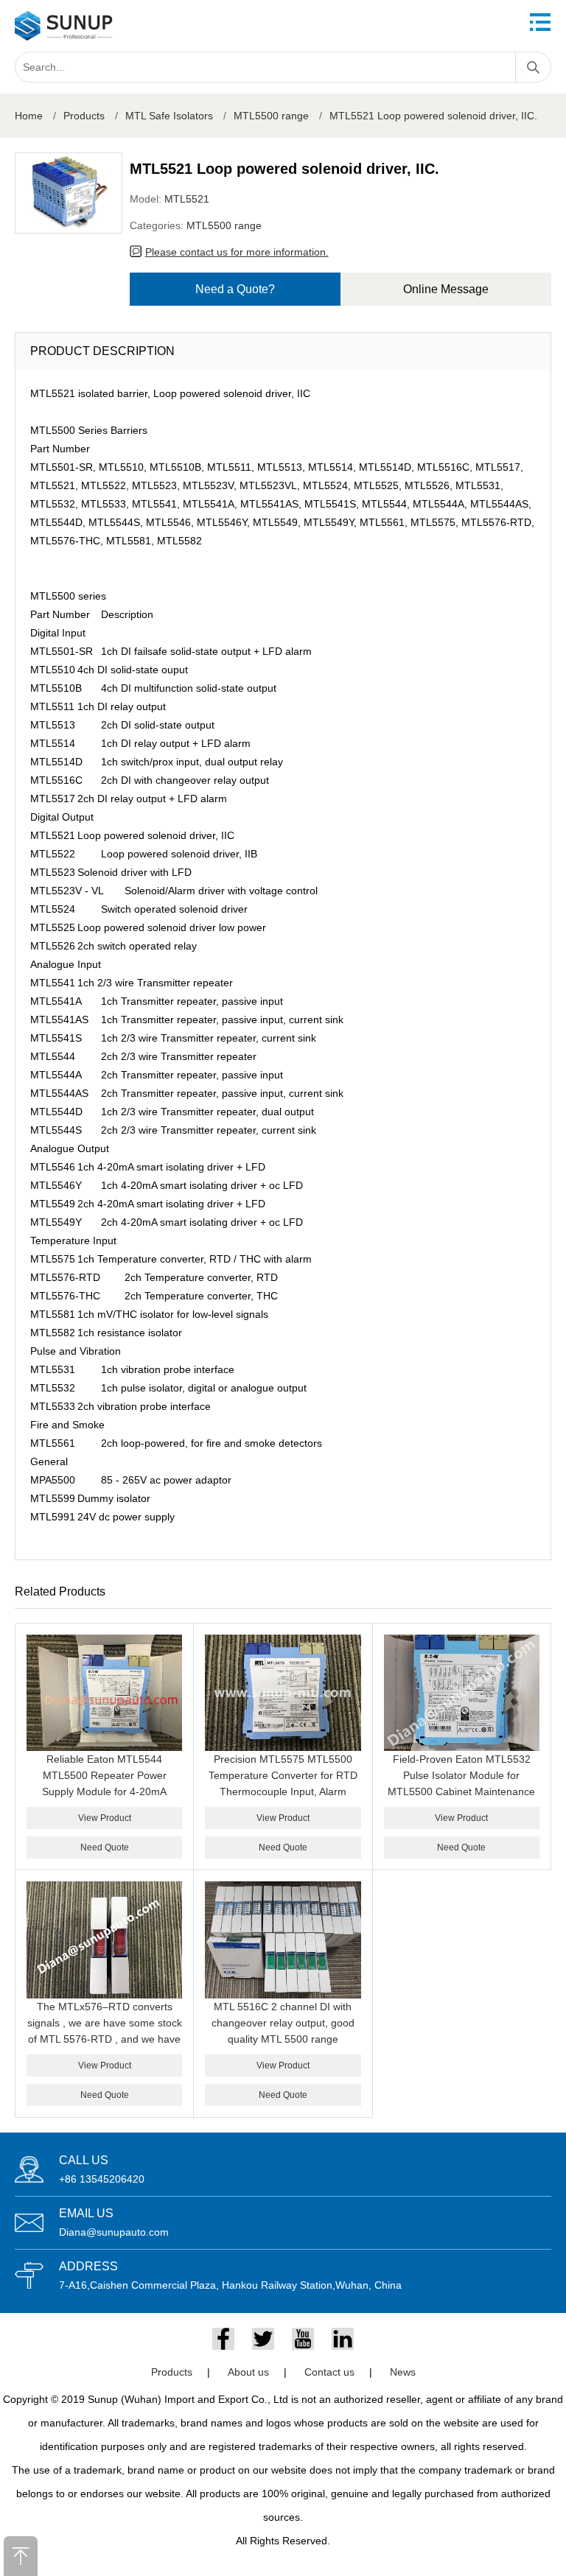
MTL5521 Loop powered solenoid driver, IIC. (433, 116)
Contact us (329, 2372)
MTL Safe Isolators (169, 116)
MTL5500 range (271, 116)
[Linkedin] (343, 2339)
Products (84, 116)
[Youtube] (303, 2339)
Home (29, 116)
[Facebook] (223, 2339)
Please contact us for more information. (237, 252)
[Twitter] (263, 2339)
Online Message (446, 289)
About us (248, 2372)
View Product (105, 1818)
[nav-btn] (540, 22)
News (403, 2372)
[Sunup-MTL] (64, 26)
